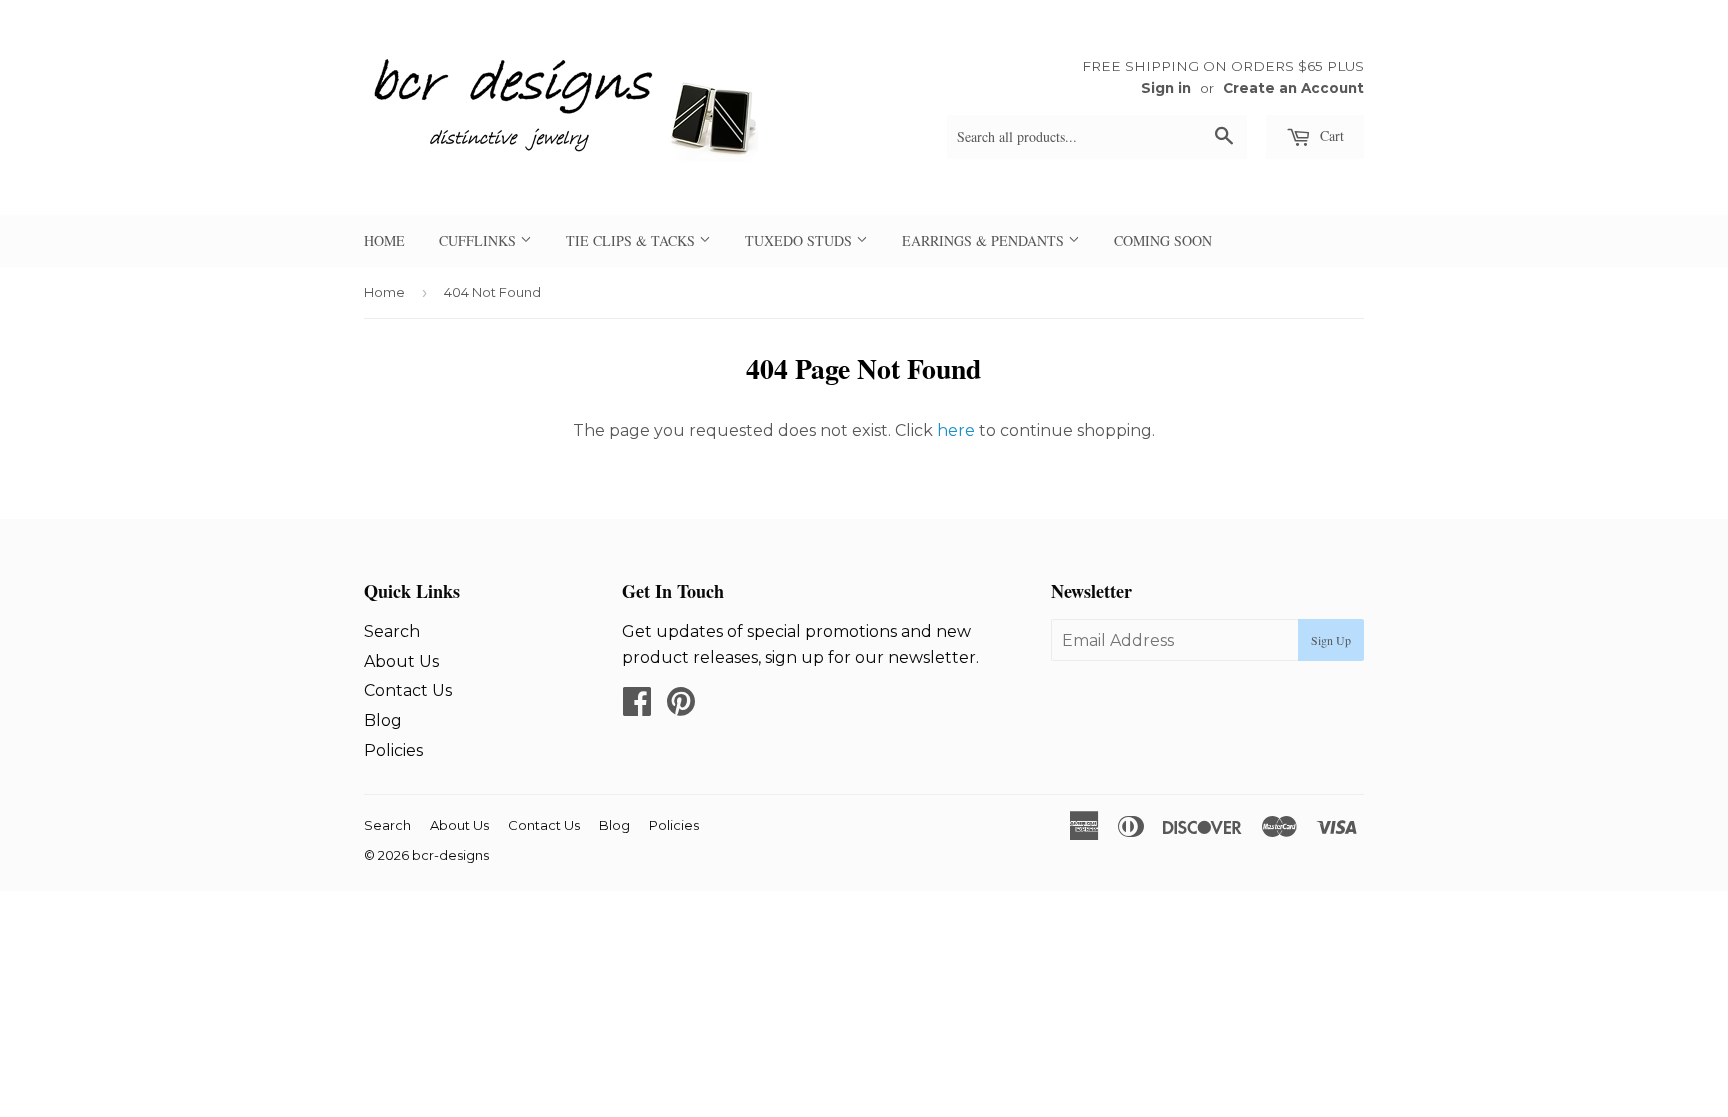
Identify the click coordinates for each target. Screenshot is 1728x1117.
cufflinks (479, 240)
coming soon (1163, 240)
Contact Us (408, 690)
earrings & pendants (985, 240)
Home (384, 292)
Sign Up (1331, 640)
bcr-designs (450, 855)
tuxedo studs (800, 240)
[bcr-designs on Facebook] (637, 707)
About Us (401, 661)
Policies (393, 750)
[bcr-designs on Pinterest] (681, 707)
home (384, 240)
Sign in (1166, 88)
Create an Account (1293, 88)
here (956, 430)
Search (392, 631)
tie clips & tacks (632, 240)
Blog (383, 720)
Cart (1330, 135)
